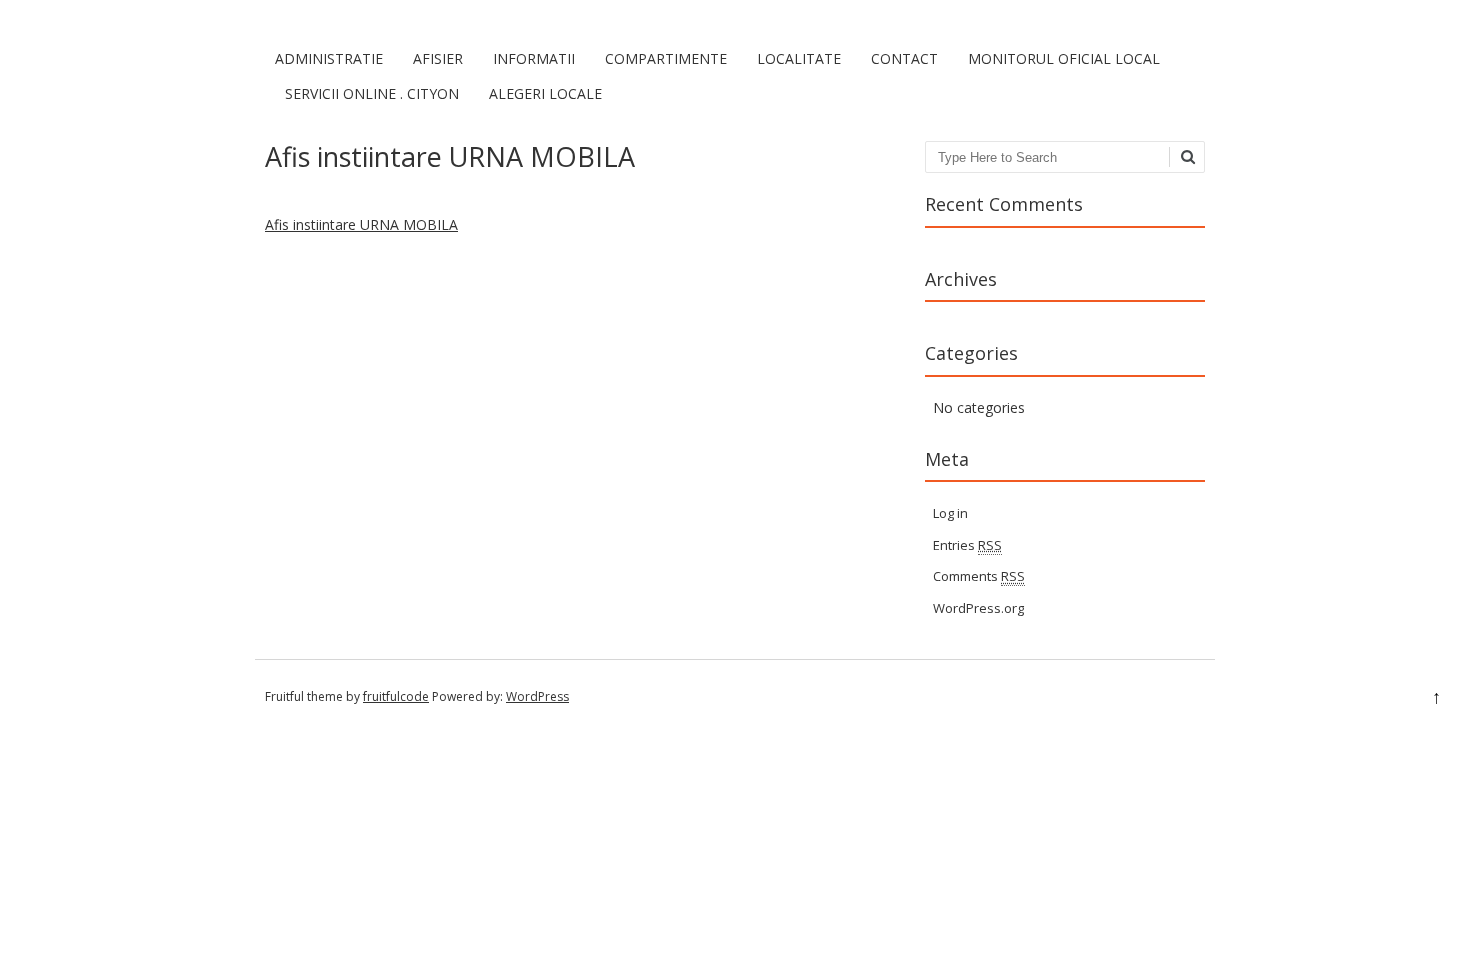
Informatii (534, 58)
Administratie (329, 58)
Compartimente (666, 58)
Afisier (438, 58)
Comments (979, 576)
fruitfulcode (396, 696)
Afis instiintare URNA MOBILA (361, 224)
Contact (904, 58)
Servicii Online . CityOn (372, 93)
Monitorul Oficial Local (1064, 58)
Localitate (799, 58)
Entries (967, 545)
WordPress (537, 696)
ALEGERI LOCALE (545, 93)
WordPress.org (978, 608)
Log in (950, 513)
